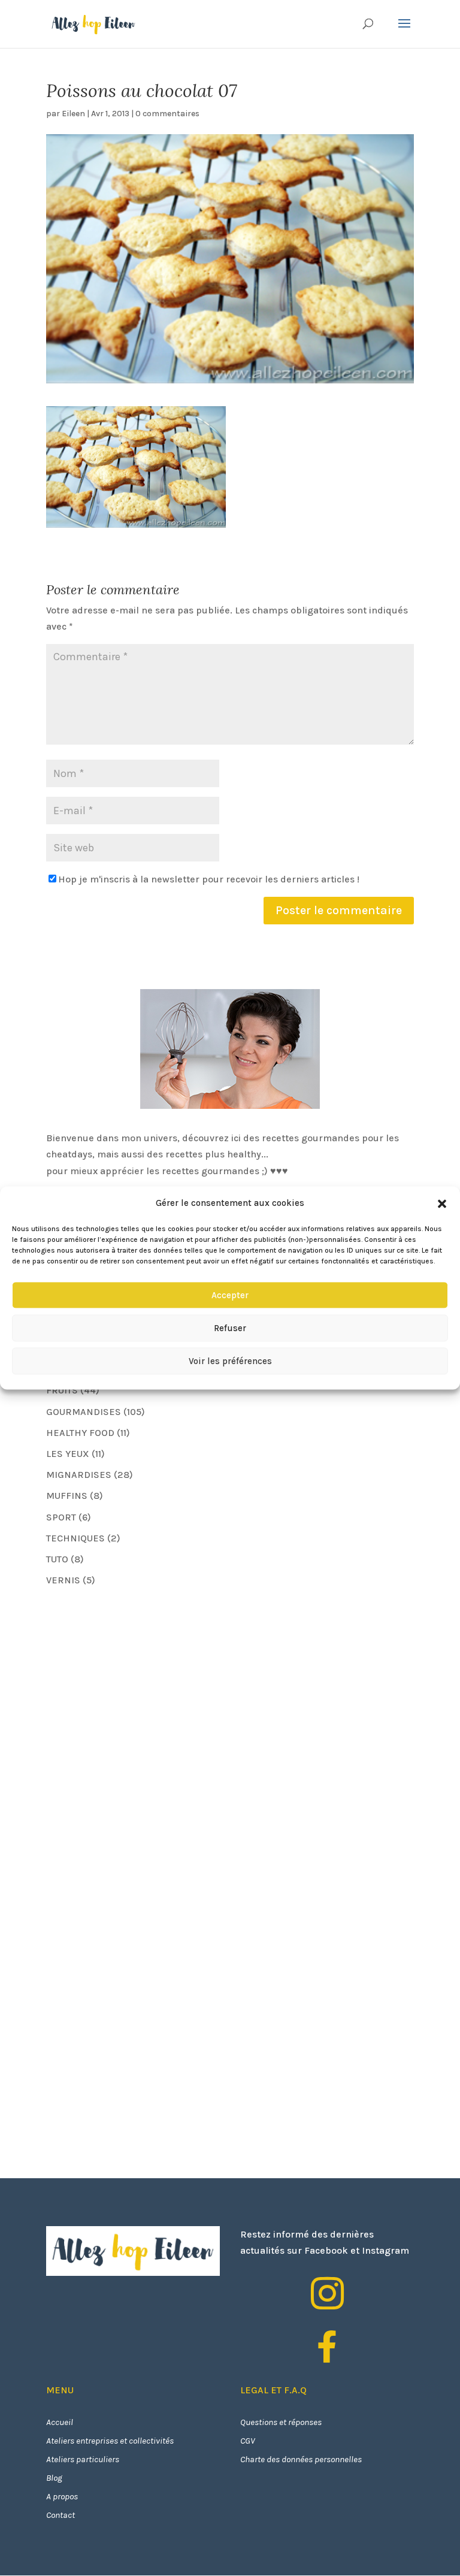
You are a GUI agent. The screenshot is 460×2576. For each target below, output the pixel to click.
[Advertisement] (136, 1681)
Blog (54, 2478)
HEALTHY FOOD (80, 1433)
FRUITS (62, 1390)
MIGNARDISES (79, 1475)
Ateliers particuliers (83, 2459)
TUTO (57, 1559)
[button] (442, 1204)
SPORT (61, 1517)
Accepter (230, 1295)
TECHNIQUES (75, 1538)
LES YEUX (68, 1454)
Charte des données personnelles (301, 2459)
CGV (248, 2441)
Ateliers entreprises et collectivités (110, 2441)
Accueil (60, 2422)
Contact (60, 2515)
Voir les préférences (230, 1361)
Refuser (230, 1328)
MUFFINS (67, 1496)
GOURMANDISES (84, 1412)
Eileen (73, 114)
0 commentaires (167, 114)
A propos (62, 2496)
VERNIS (63, 1580)
